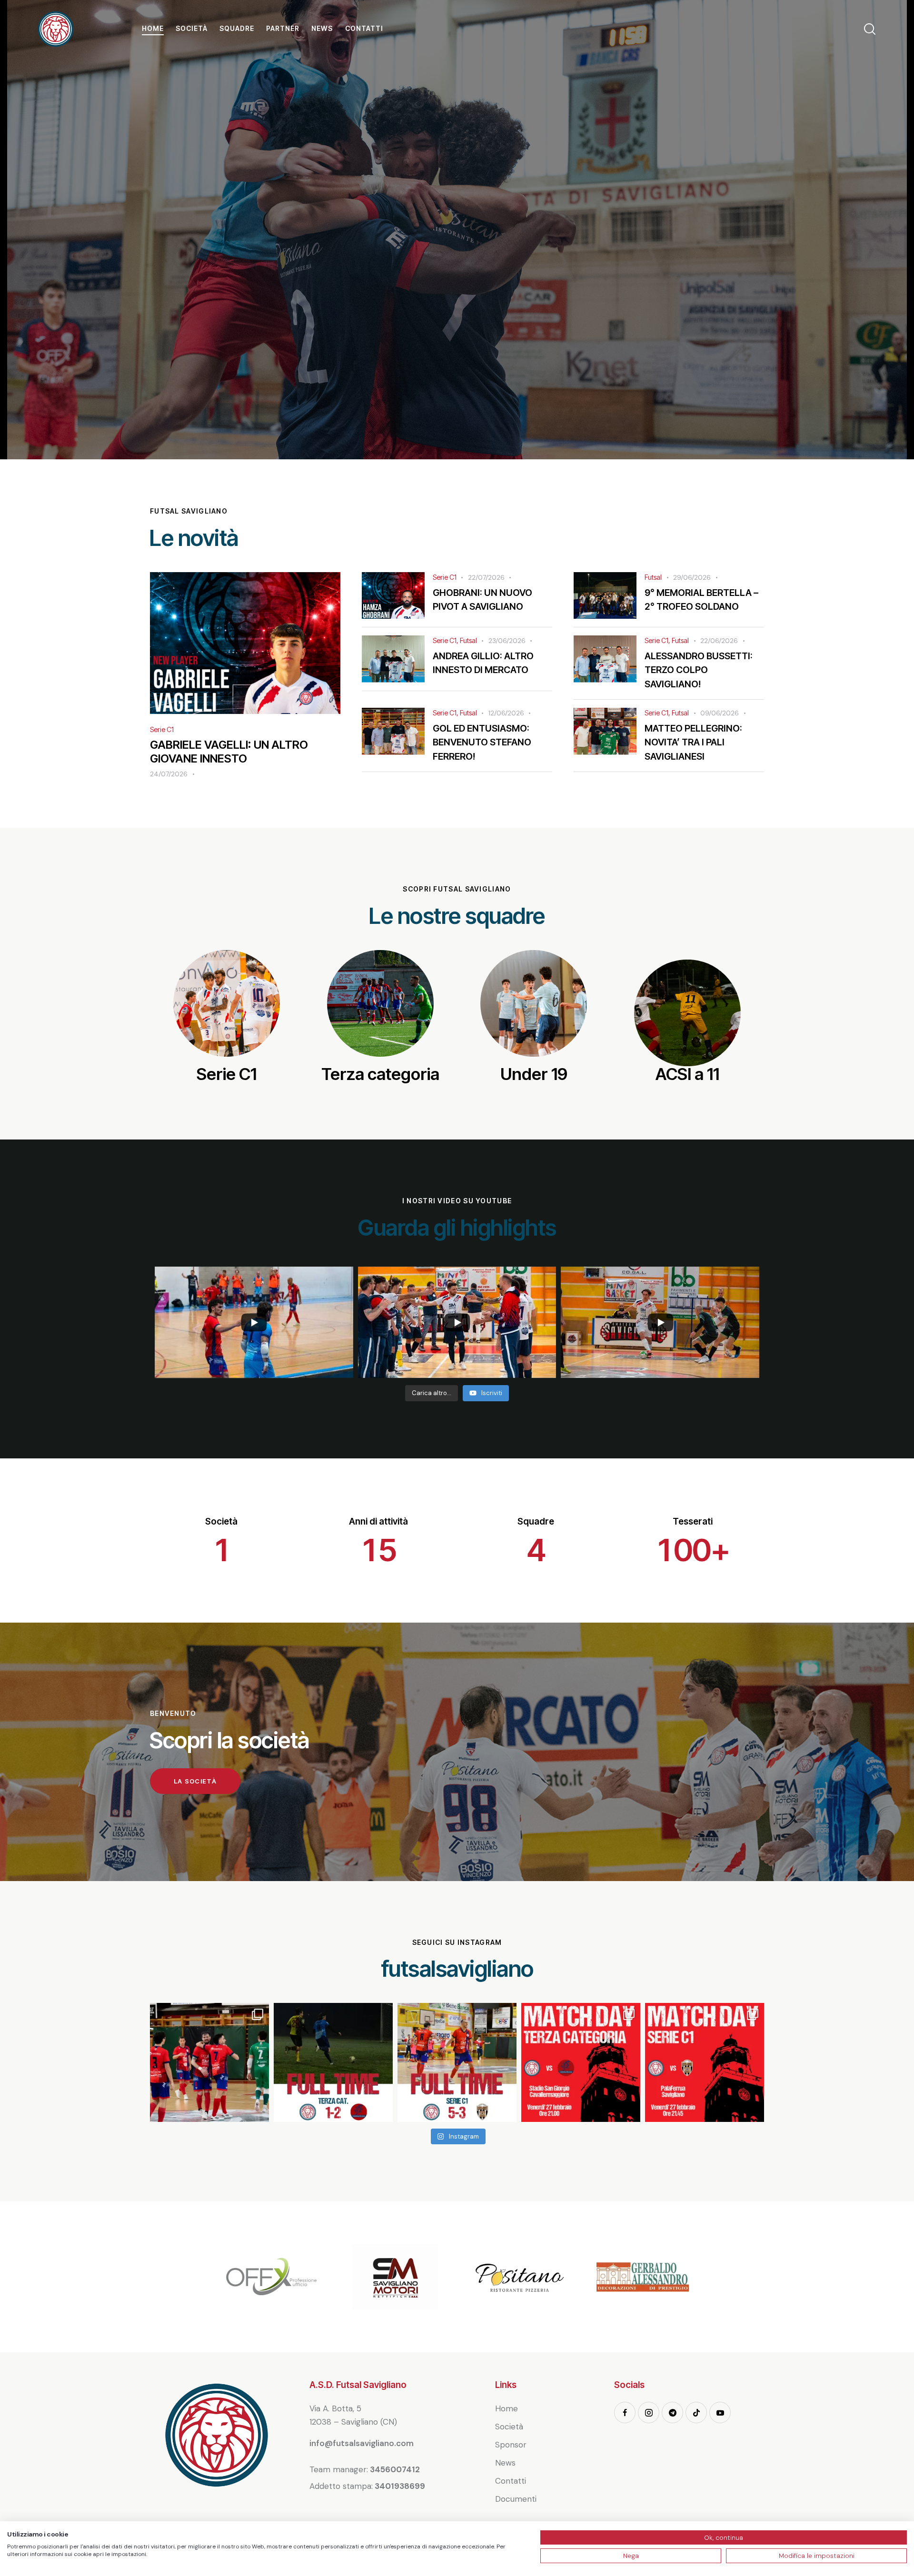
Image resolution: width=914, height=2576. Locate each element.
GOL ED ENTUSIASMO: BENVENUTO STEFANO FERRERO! (482, 742)
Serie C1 (162, 729)
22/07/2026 (486, 577)
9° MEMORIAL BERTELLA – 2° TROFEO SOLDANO (701, 599)
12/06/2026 (506, 713)
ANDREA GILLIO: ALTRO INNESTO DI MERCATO (483, 663)
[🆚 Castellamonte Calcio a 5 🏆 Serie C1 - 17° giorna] (705, 2062)
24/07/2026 (169, 774)
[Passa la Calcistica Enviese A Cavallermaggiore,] (333, 2062)
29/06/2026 (692, 577)
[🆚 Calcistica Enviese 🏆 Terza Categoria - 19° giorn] (581, 2062)
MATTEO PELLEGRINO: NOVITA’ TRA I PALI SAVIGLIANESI (693, 742)
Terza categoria (380, 1074)
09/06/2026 (720, 713)
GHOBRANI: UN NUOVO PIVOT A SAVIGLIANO (482, 599)
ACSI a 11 (687, 1074)
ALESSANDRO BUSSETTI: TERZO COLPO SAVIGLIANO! (699, 670)
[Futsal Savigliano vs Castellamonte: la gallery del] (209, 2062)
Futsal (653, 577)
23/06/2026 (507, 641)
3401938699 (400, 2486)
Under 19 (534, 1074)
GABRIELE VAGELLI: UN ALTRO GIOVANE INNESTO (229, 752)
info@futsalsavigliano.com (362, 2443)
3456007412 (395, 2469)
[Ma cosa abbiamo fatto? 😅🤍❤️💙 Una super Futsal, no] (457, 2062)
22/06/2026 (719, 641)
